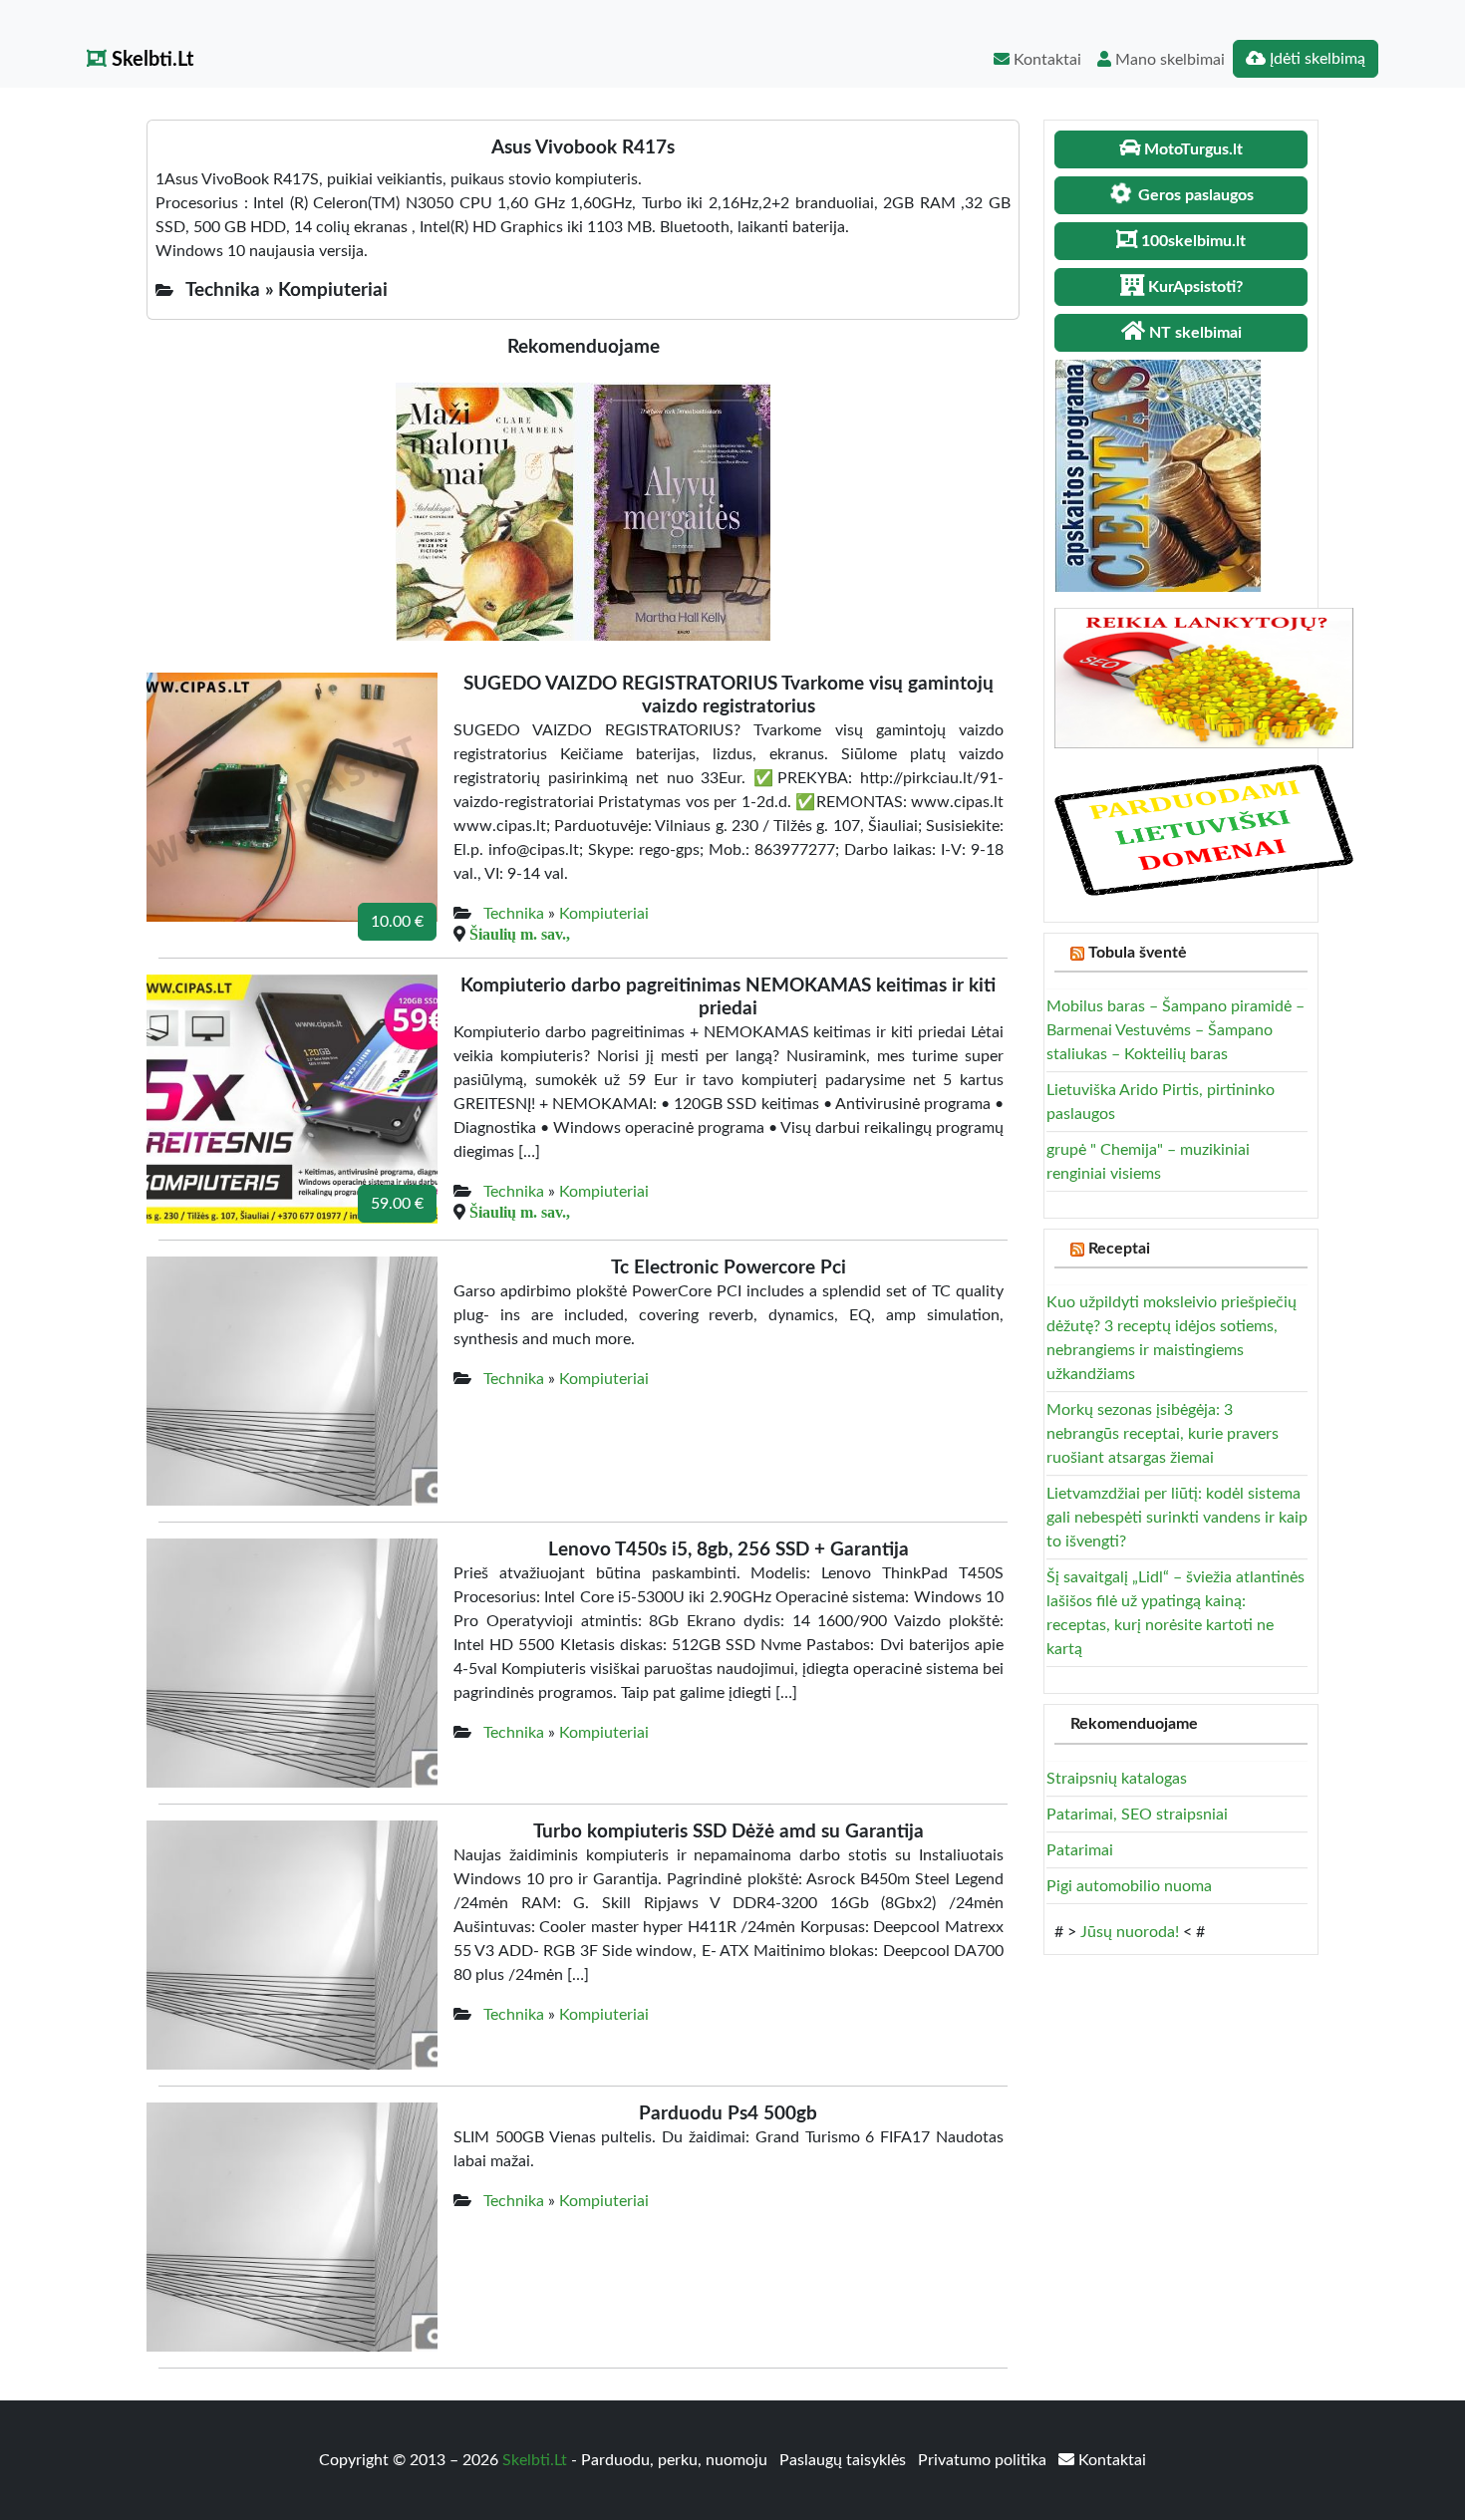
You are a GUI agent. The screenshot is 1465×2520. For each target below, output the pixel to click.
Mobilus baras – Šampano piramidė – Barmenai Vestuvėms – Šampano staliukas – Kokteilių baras (1175, 1030)
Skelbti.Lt (150, 60)
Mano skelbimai (1168, 60)
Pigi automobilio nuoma (1129, 1886)
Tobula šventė (1138, 953)
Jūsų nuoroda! (1130, 1932)
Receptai (1119, 1249)
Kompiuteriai (604, 914)
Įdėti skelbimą (1316, 59)
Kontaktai (1045, 60)
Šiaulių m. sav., (520, 934)
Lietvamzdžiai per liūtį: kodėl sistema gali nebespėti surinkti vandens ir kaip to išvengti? (1177, 1518)
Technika (514, 914)
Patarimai (1080, 1850)
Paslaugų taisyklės (845, 2460)
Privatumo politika (984, 2460)
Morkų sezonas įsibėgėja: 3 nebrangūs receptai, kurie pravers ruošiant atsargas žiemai (1163, 1434)
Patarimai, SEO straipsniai (1137, 1815)
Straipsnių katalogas (1117, 1779)
